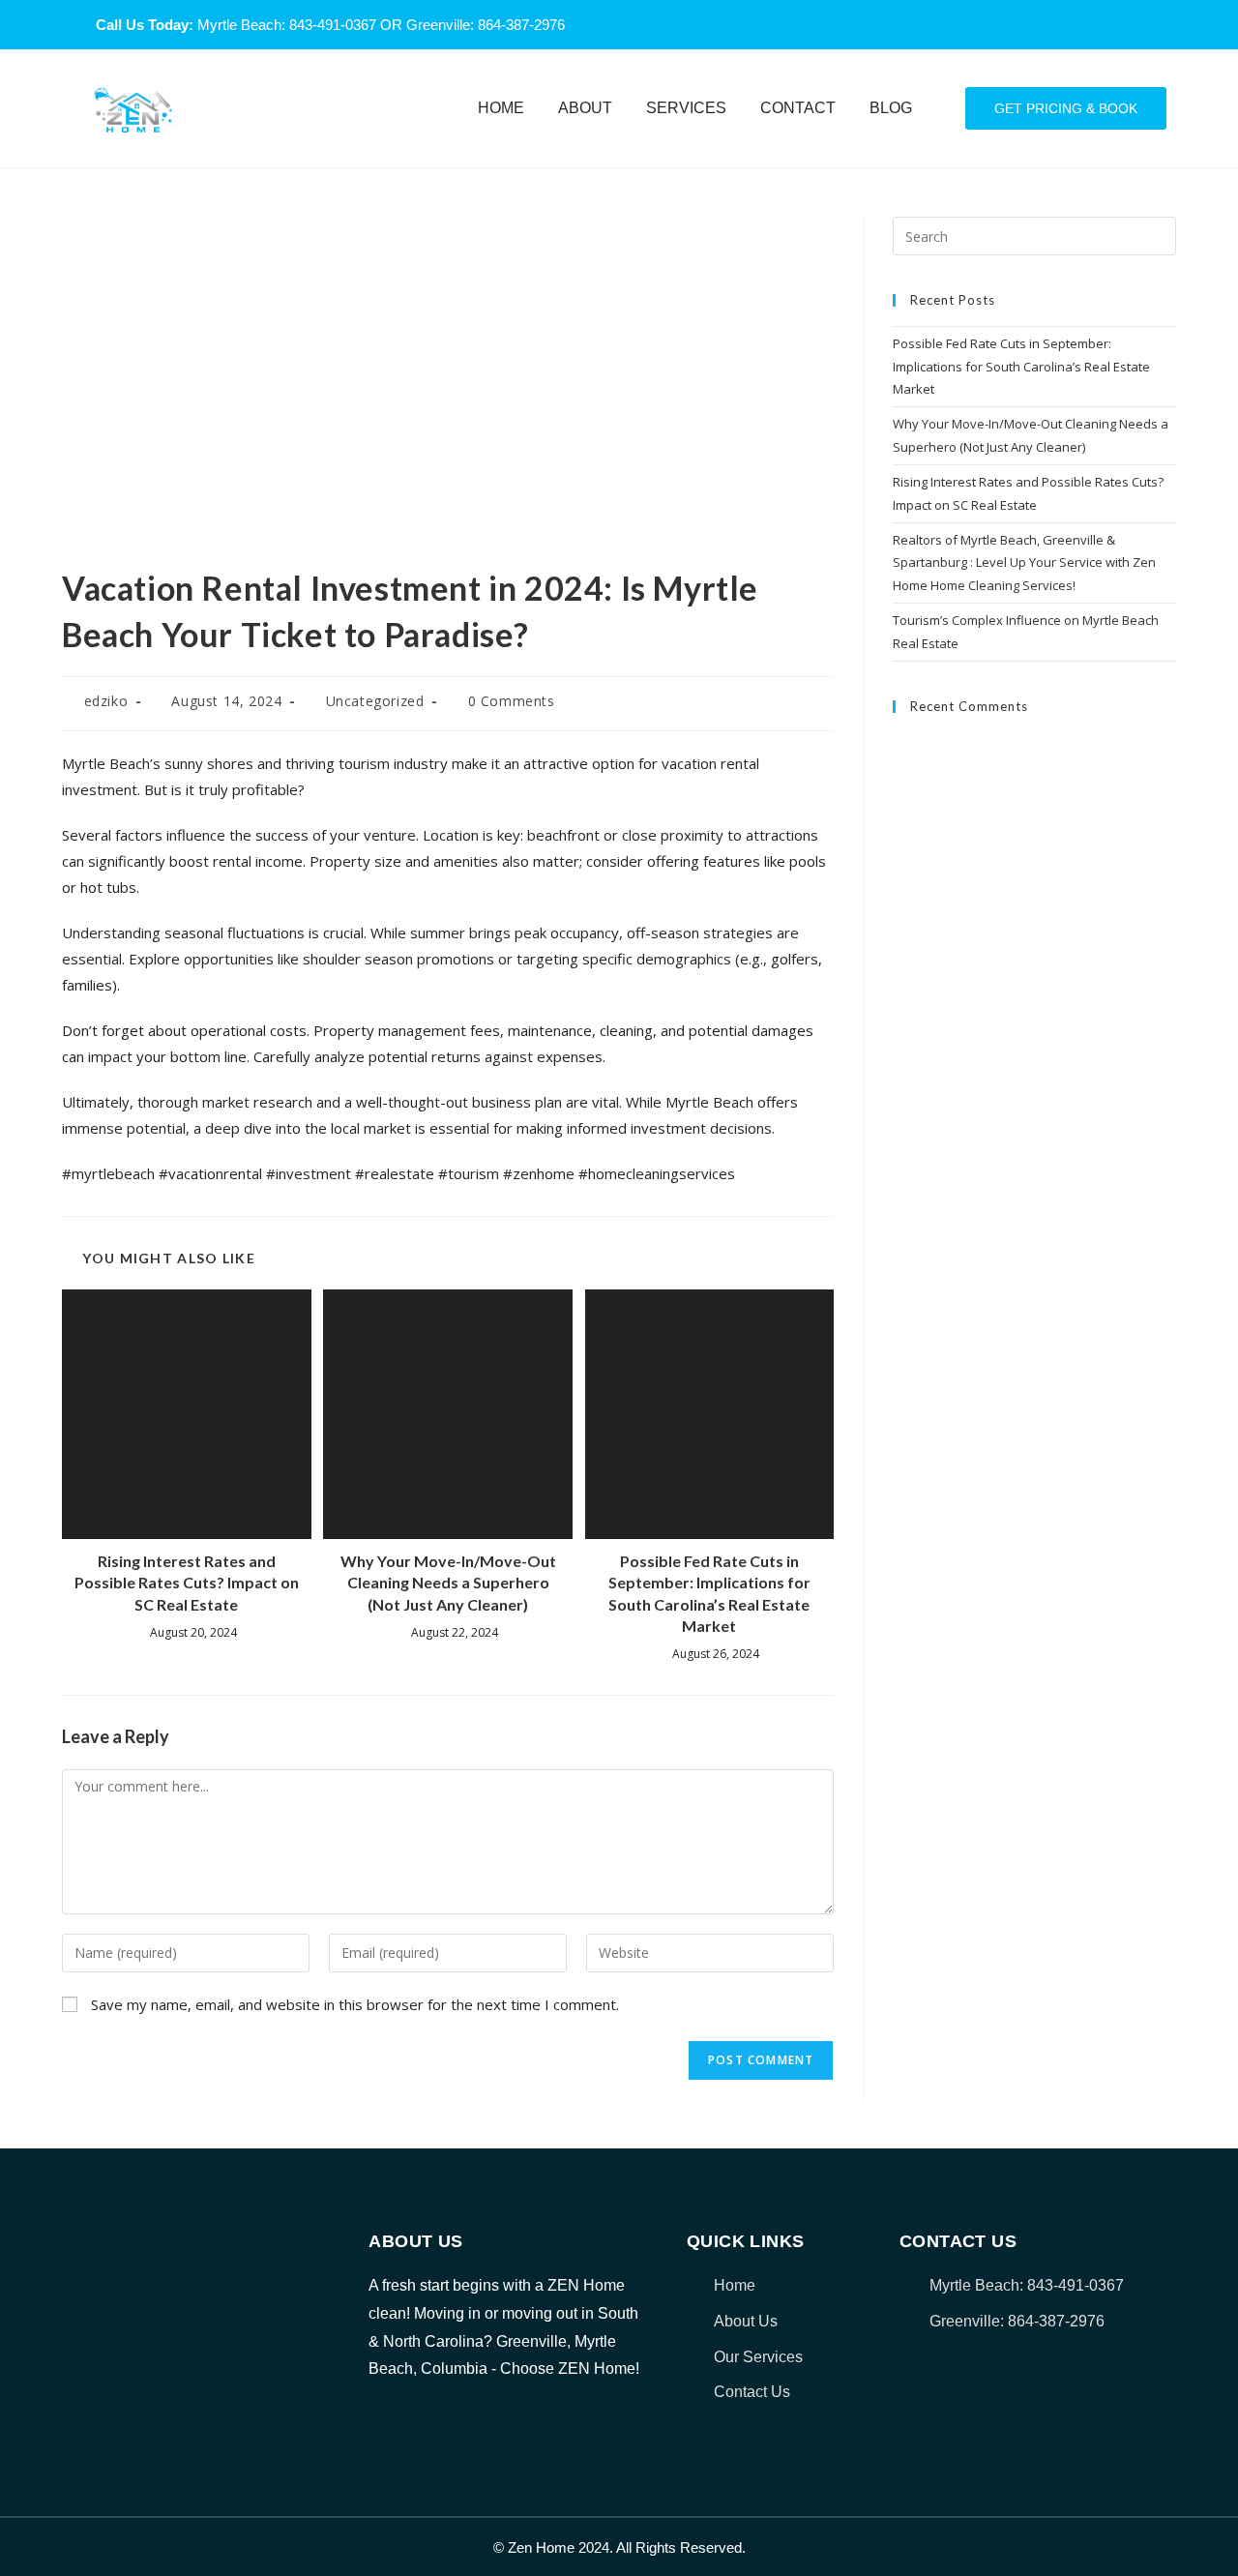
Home (501, 108)
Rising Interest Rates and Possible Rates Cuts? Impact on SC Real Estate (187, 1583)
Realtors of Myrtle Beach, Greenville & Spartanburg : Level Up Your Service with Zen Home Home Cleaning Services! (1024, 563)
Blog (891, 108)
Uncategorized (375, 701)
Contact (798, 108)
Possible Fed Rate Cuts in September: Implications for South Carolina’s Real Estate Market (709, 1593)
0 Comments (512, 701)
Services (686, 108)
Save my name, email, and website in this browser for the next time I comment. (355, 2004)
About (585, 108)
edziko (106, 701)
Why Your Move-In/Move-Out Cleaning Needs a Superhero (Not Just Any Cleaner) (448, 1583)
